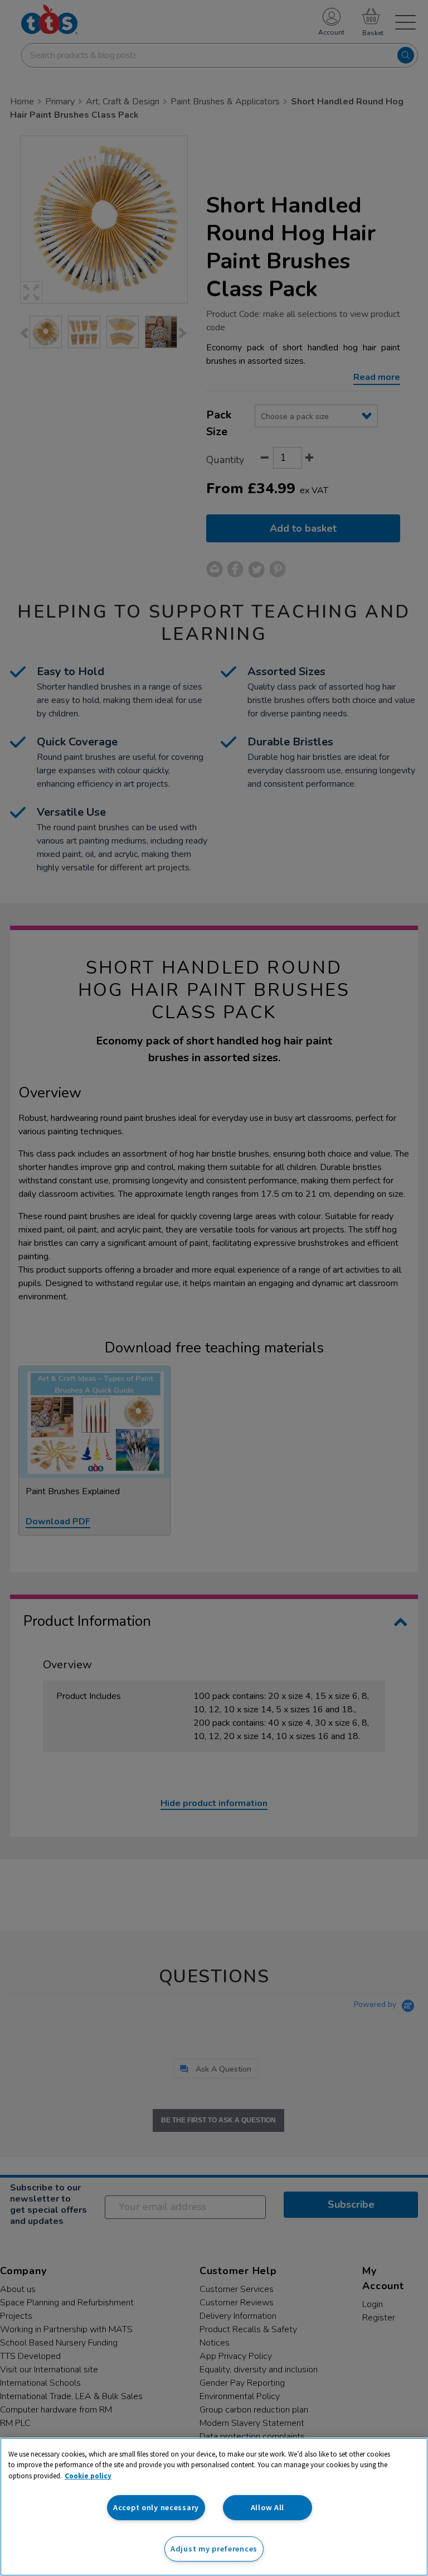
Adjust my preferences (214, 2549)
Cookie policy (88, 2476)
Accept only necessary (156, 2507)
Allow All (267, 2507)
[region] (214, 2507)
